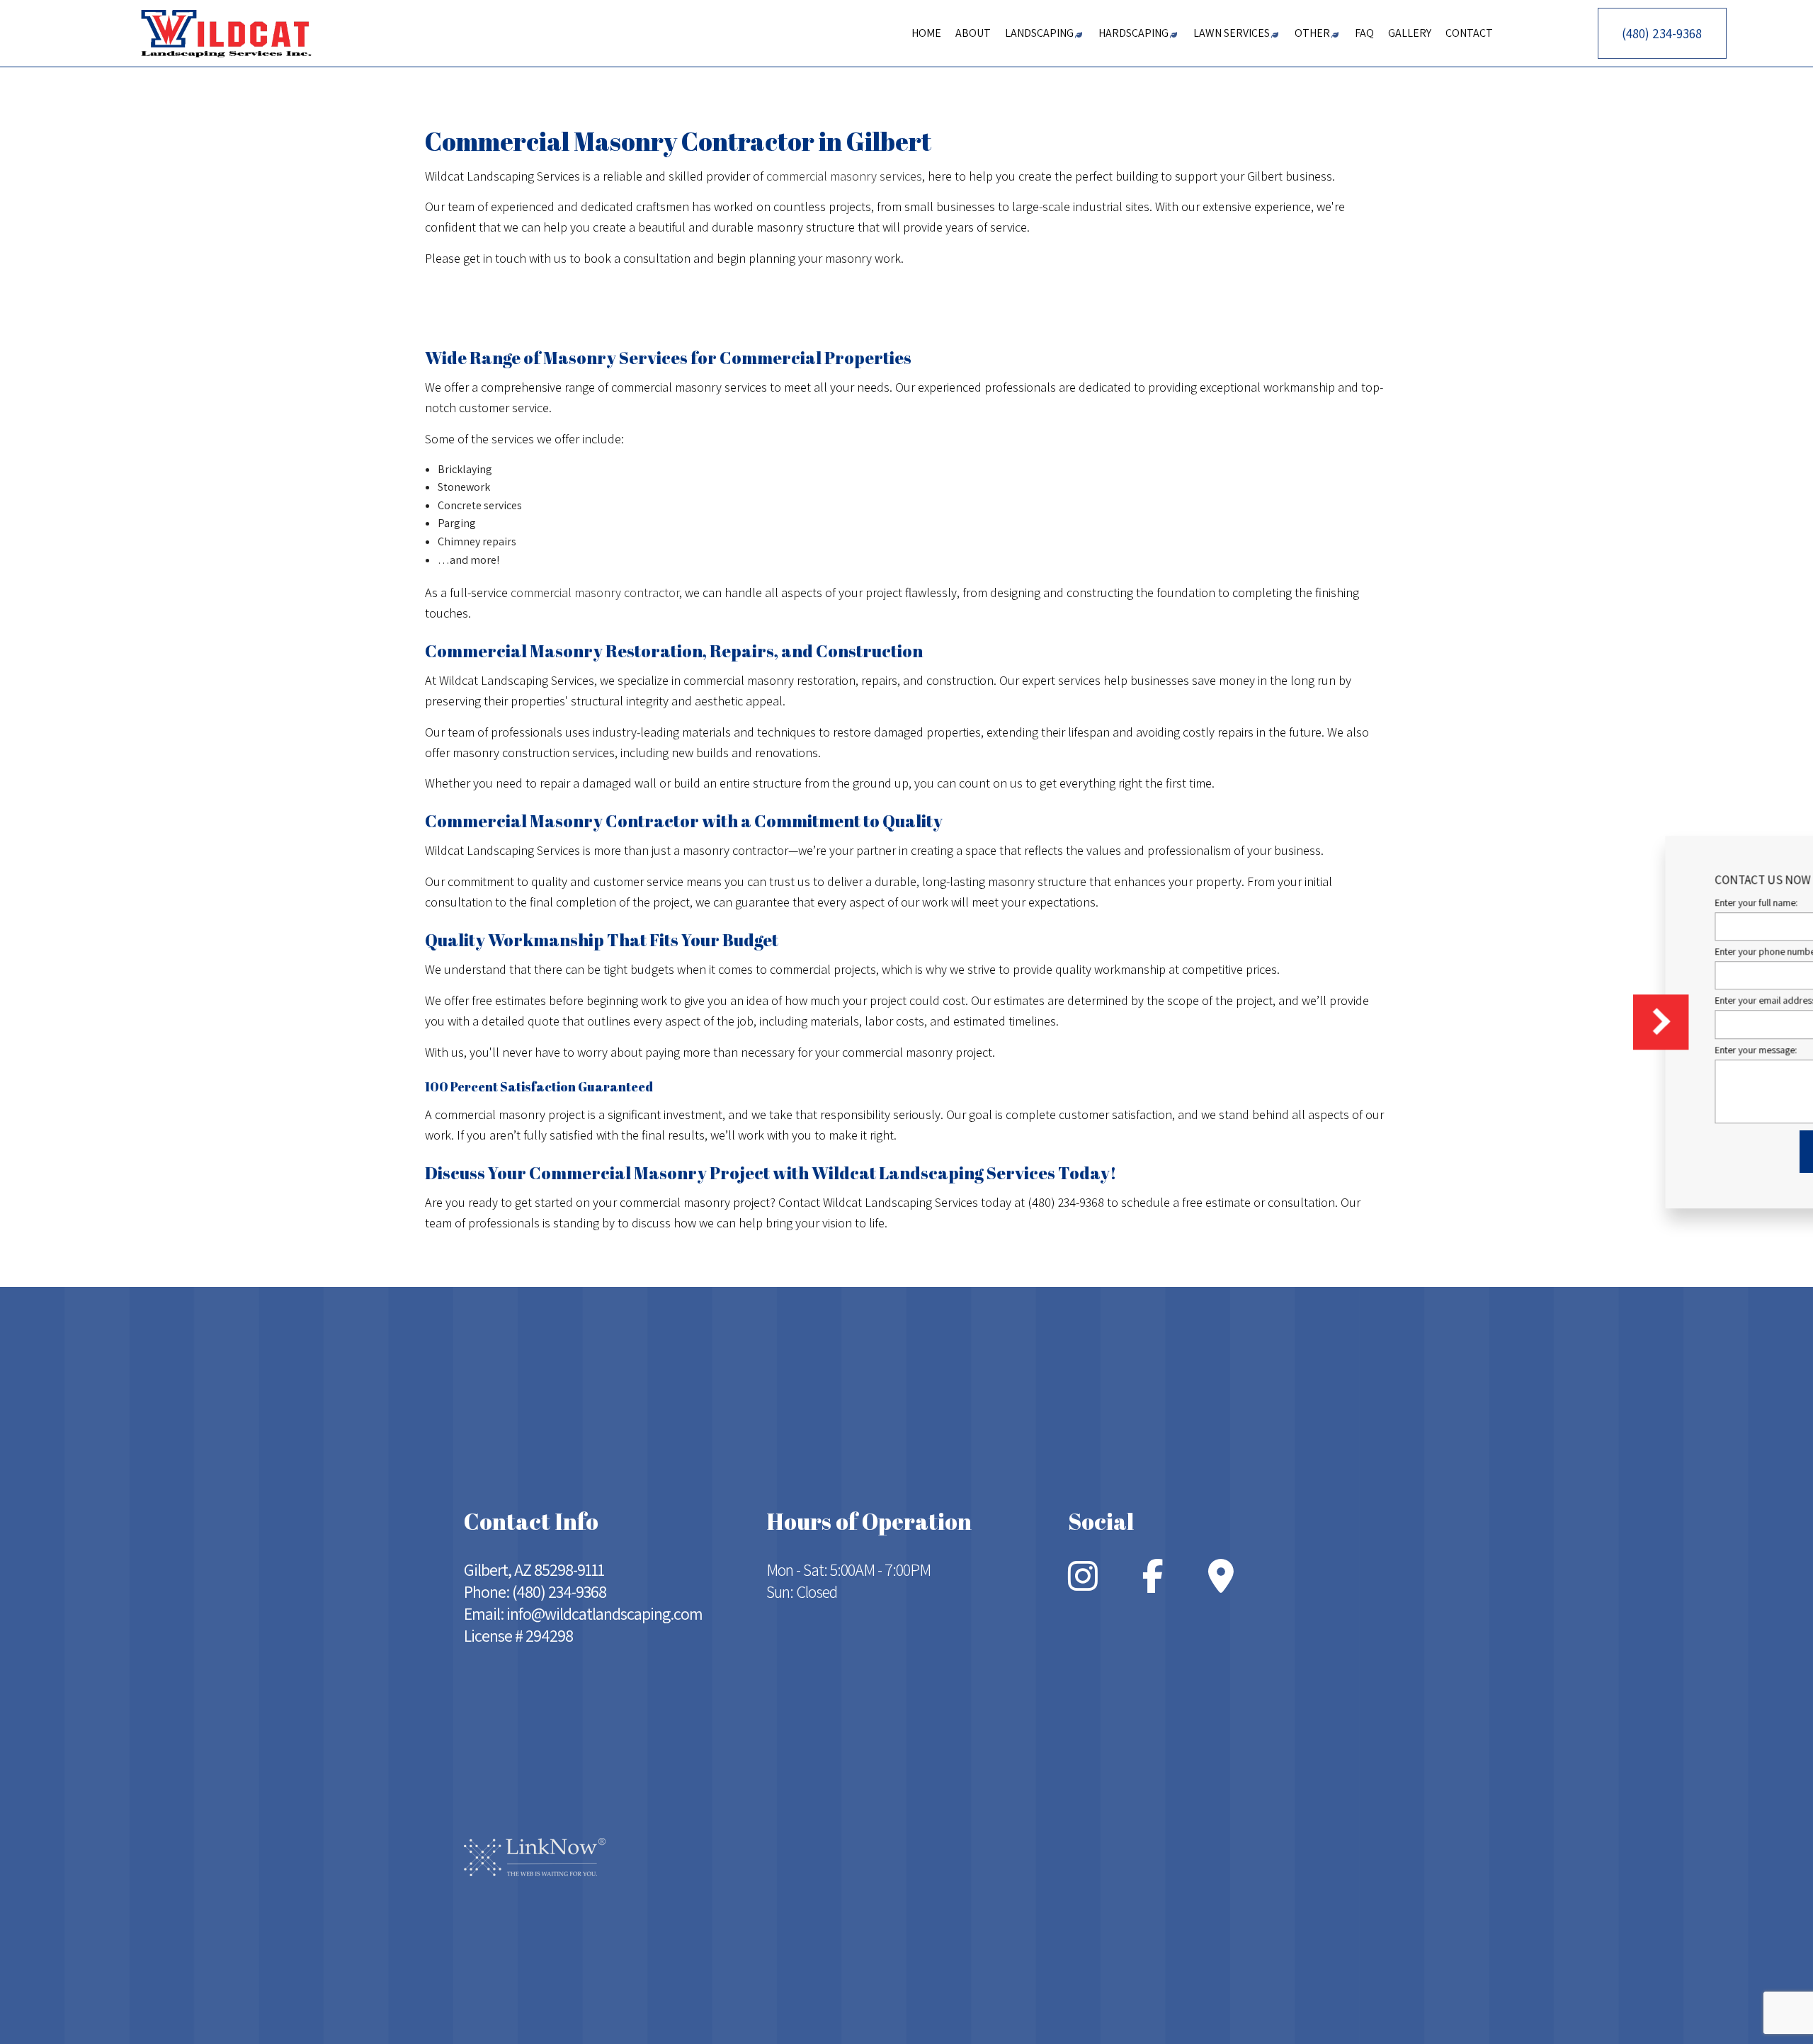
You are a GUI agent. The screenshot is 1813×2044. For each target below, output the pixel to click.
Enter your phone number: (1554, 951)
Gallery (1410, 33)
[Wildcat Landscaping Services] (227, 32)
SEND (1656, 1152)
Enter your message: (1542, 1050)
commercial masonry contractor (595, 592)
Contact (1469, 33)
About (973, 33)
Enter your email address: (1552, 1001)
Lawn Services (1232, 33)
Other (1312, 33)
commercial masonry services (844, 176)
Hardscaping (1133, 33)
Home (926, 33)
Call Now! (490, 305)
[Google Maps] (1221, 1585)
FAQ (1364, 33)
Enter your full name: (1542, 902)
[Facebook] (1153, 1585)
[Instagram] (1083, 1585)
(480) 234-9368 (1662, 33)
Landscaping (1039, 33)
